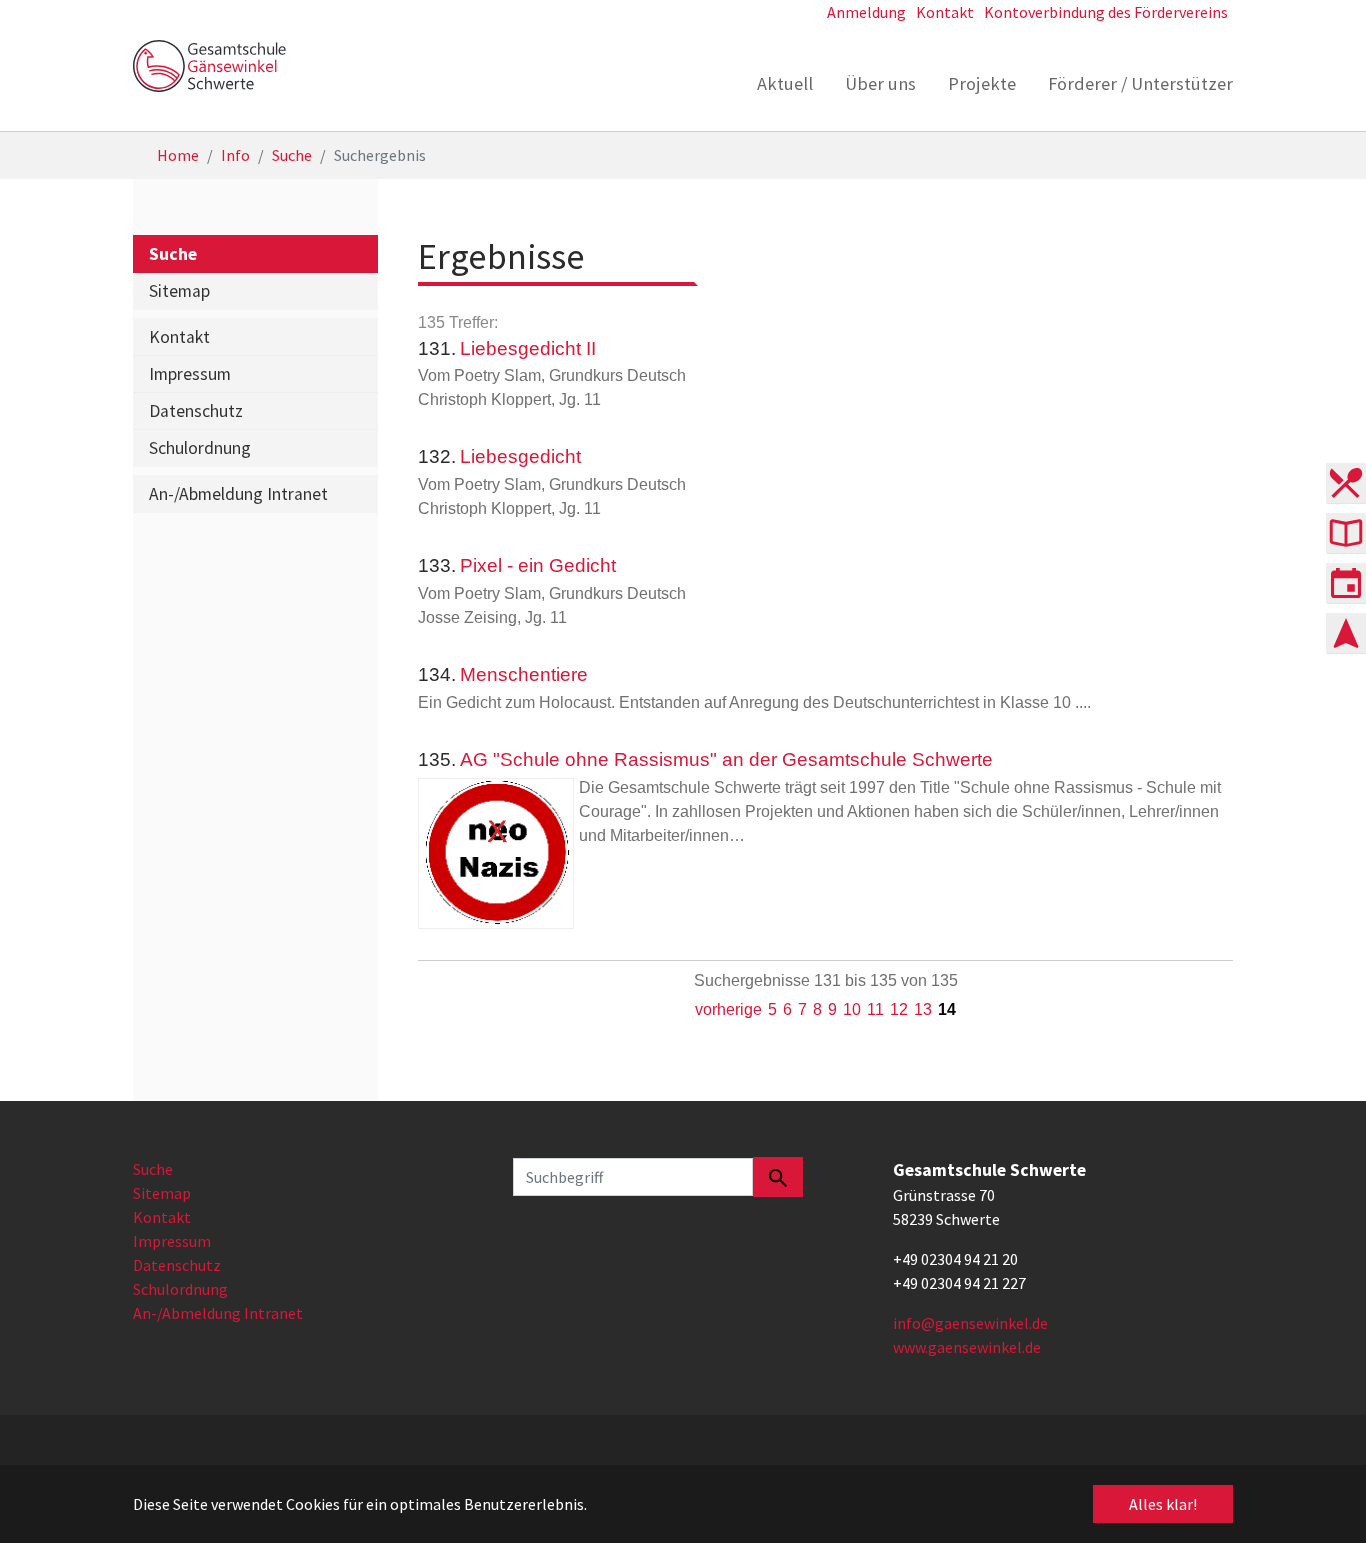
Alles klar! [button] (1163, 1504)
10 (852, 1009)
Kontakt (162, 1217)
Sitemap (162, 1193)
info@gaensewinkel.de (970, 1323)
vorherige (728, 1009)
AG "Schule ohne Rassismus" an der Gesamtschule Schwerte (726, 759)
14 (947, 1009)
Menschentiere (524, 674)
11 (875, 1009)
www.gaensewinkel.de (967, 1347)
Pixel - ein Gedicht (538, 565)
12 (899, 1009)
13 (923, 1009)
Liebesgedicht (520, 456)
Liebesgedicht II (528, 348)
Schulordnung (180, 1289)
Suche (153, 1169)
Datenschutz (177, 1265)
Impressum (172, 1241)
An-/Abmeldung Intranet (218, 1313)
